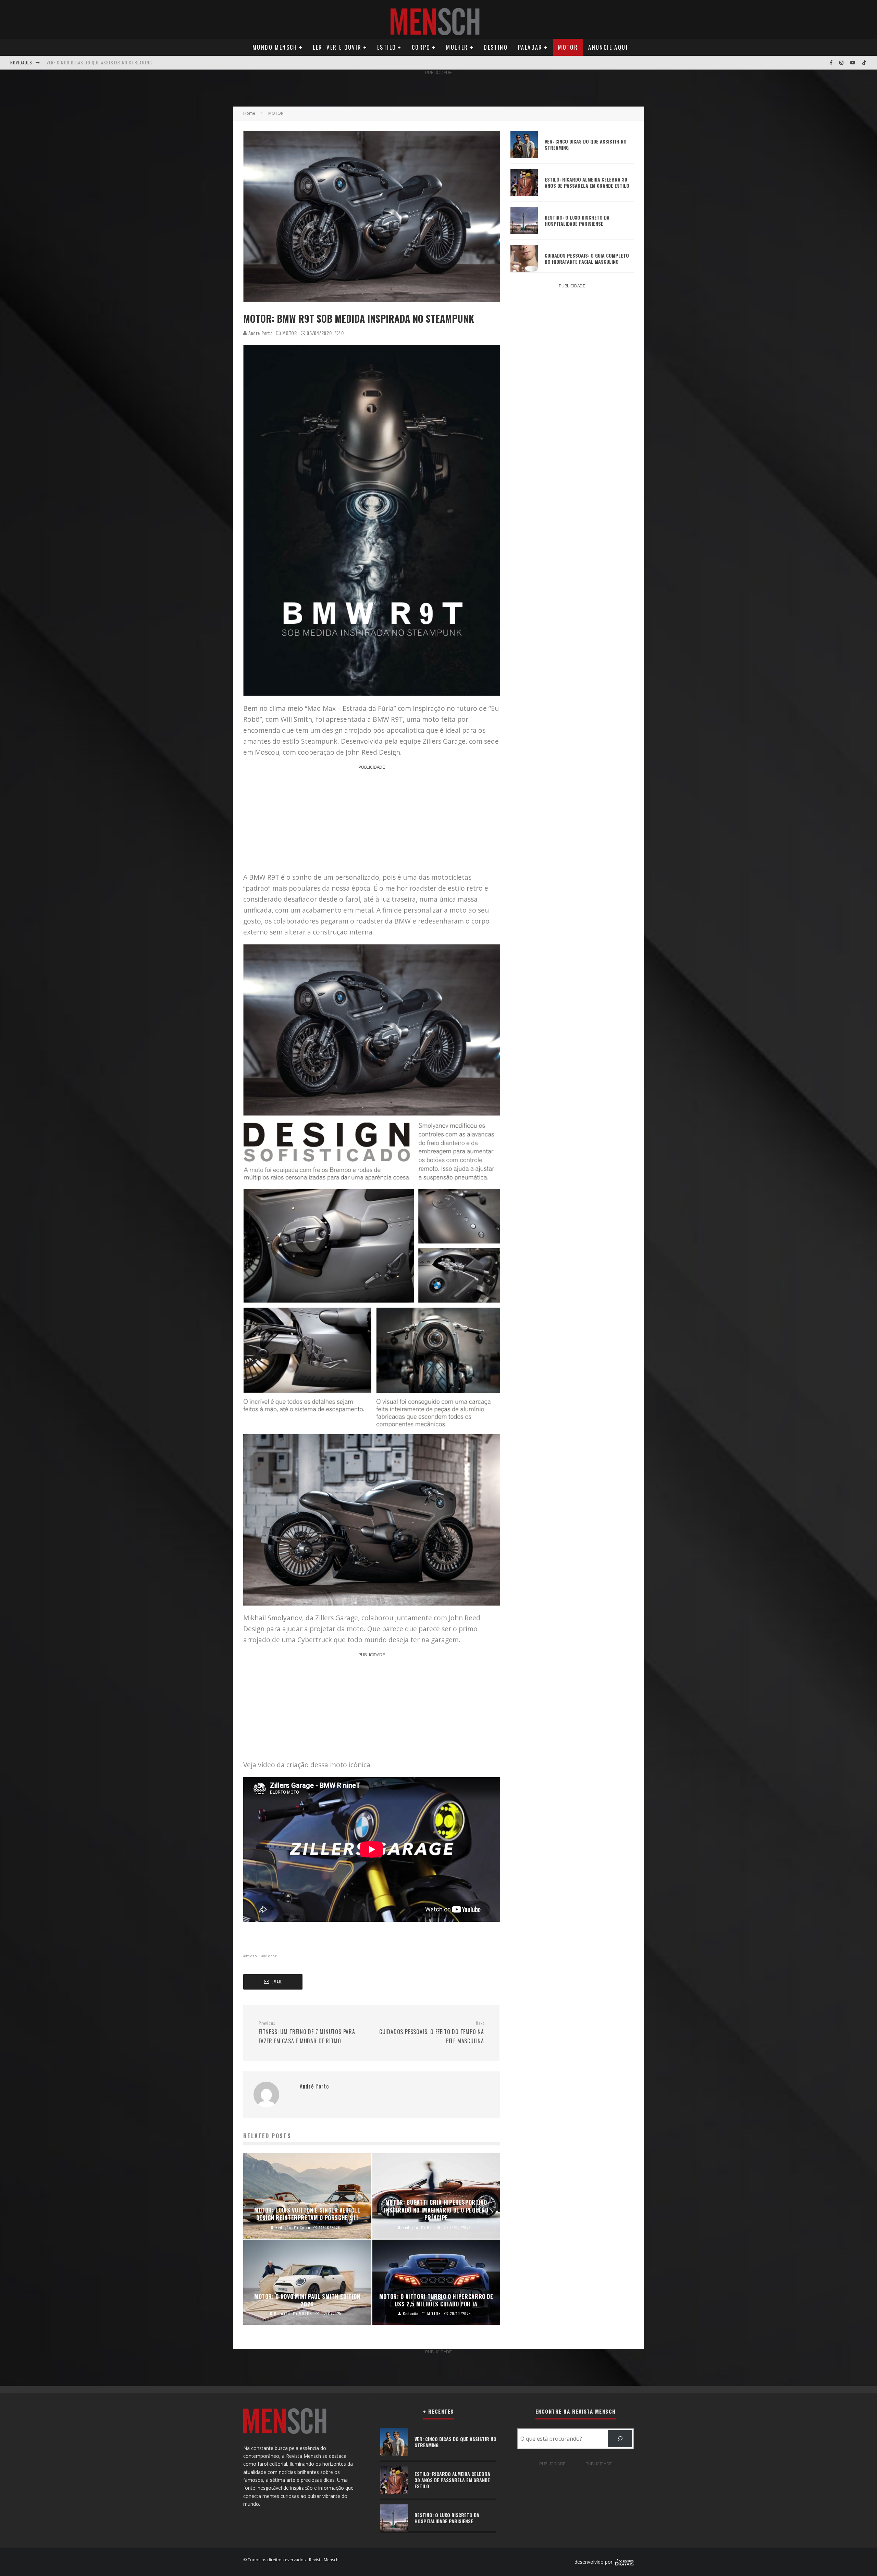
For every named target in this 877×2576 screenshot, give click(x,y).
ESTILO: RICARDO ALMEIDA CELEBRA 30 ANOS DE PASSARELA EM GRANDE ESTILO (587, 182)
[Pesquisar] (620, 2438)
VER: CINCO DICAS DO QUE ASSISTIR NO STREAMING (99, 63)
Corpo (421, 47)
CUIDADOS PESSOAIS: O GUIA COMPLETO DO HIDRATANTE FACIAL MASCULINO (587, 258)
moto (252, 1956)
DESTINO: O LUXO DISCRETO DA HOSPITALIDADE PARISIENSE (577, 220)
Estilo (387, 47)
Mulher (457, 47)
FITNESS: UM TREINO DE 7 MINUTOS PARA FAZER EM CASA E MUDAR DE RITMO (307, 2033)
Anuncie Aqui (608, 47)
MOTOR (290, 333)
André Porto (260, 333)
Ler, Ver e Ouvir (337, 47)
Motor (568, 47)
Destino (496, 47)
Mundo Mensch (275, 47)
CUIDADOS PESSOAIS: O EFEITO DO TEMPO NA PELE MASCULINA (432, 2033)
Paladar (530, 47)
